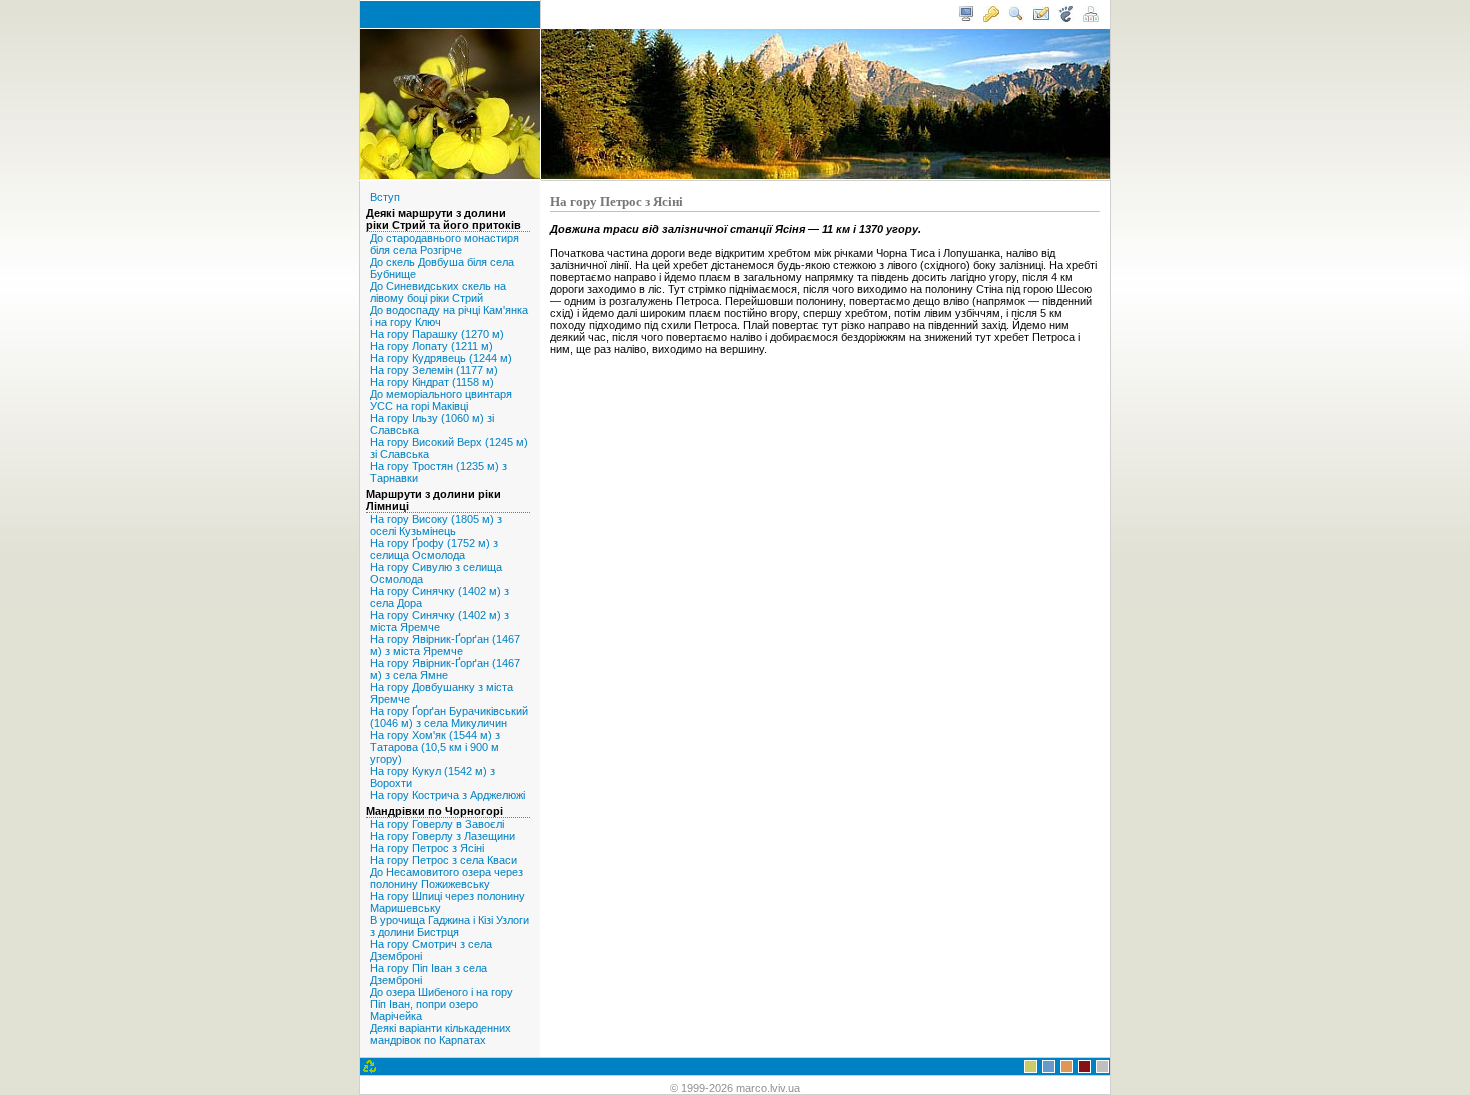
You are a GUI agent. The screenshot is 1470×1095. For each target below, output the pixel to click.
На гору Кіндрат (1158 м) (432, 382)
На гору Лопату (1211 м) (431, 346)
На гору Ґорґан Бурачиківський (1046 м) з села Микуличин (449, 717)
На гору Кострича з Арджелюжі (447, 795)
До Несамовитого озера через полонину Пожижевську (446, 878)
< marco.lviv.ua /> (450, 14)
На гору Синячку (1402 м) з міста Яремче (439, 621)
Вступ (385, 197)
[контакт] (1041, 18)
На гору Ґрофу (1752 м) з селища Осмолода (434, 549)
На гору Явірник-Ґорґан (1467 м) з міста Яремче (445, 645)
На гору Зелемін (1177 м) (434, 370)
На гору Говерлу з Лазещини (442, 836)
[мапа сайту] (1091, 18)
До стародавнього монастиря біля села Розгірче (444, 244)
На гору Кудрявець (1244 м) (441, 358)
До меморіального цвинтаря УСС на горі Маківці (441, 400)
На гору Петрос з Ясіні (427, 848)
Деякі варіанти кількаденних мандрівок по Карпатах (440, 1034)
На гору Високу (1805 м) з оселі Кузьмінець (436, 525)
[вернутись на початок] (966, 18)
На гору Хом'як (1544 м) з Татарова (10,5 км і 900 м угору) (435, 747)
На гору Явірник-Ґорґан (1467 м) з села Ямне (445, 669)
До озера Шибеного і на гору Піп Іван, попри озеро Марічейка (441, 1004)
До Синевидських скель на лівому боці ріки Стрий (438, 292)
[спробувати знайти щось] (1016, 18)
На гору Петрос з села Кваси (443, 860)
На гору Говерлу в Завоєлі (437, 824)
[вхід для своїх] (991, 18)
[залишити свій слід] (1066, 18)
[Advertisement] (825, 408)
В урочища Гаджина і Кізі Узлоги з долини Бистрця (449, 926)
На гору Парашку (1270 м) (437, 334)
